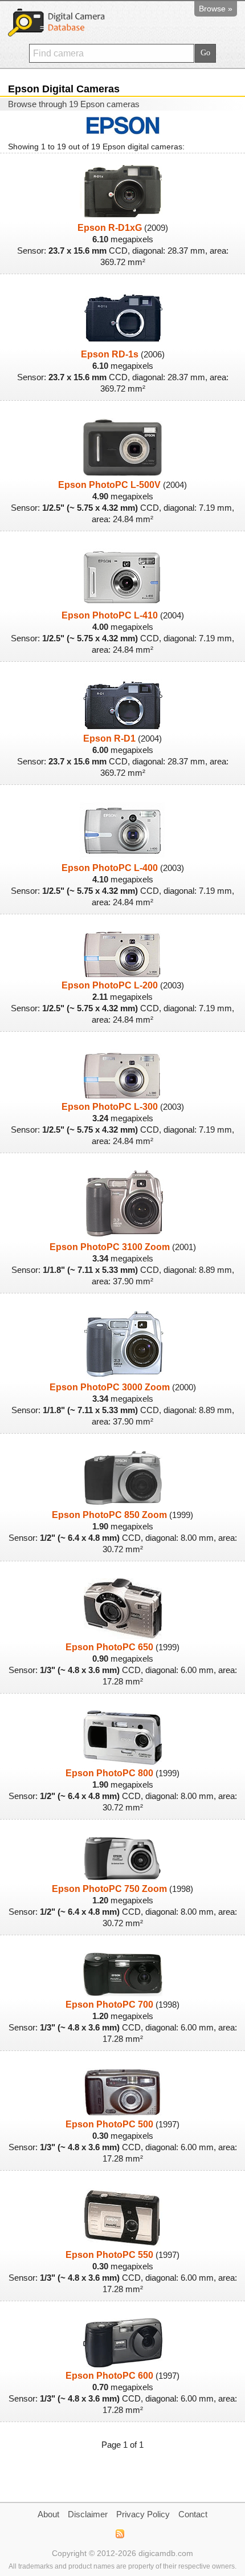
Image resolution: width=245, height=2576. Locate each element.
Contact (193, 2514)
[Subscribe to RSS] (119, 2534)
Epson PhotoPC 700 (109, 2005)
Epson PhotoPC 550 (109, 2255)
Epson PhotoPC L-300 (110, 1107)
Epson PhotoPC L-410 (110, 615)
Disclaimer (88, 2514)
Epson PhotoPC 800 (109, 1773)
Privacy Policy (143, 2514)
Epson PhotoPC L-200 (110, 985)
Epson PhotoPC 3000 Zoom (110, 1387)
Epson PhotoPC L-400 (110, 868)
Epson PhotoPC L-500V (109, 485)
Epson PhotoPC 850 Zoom (109, 1515)
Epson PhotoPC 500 (109, 2124)
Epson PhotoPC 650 (109, 1647)
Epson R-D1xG (110, 228)
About (48, 2514)
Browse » (216, 9)
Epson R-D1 (109, 738)
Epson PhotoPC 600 (109, 2376)
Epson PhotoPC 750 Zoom (109, 1889)
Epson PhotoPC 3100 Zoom (110, 1247)
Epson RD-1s (110, 354)
